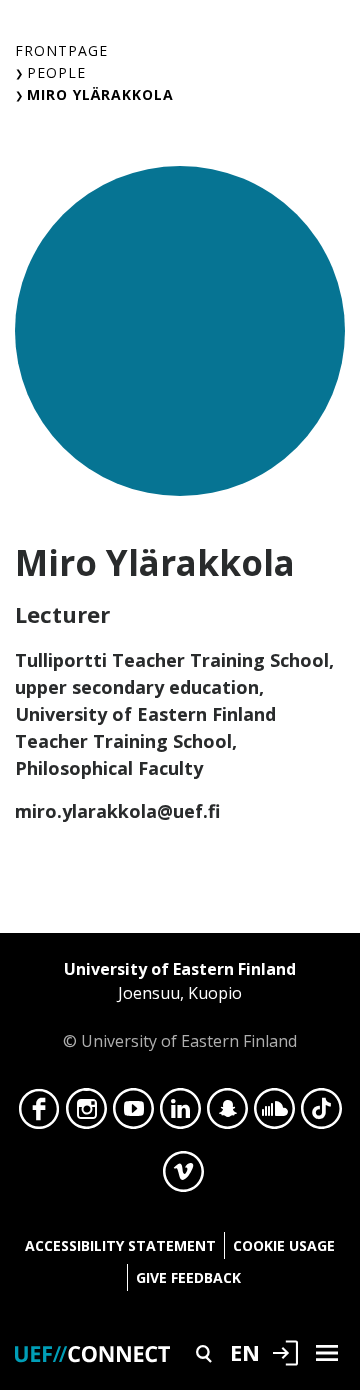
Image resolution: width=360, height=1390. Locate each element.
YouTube (133, 1114)
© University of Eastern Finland (180, 1005)
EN (245, 1352)
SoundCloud (274, 1114)
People (56, 72)
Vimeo (183, 1177)
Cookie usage (284, 1245)
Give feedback (188, 1277)
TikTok (321, 1114)
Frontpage (61, 50)
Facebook (39, 1114)
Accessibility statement (120, 1245)
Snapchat (227, 1114)
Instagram (86, 1114)
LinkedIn (180, 1114)
